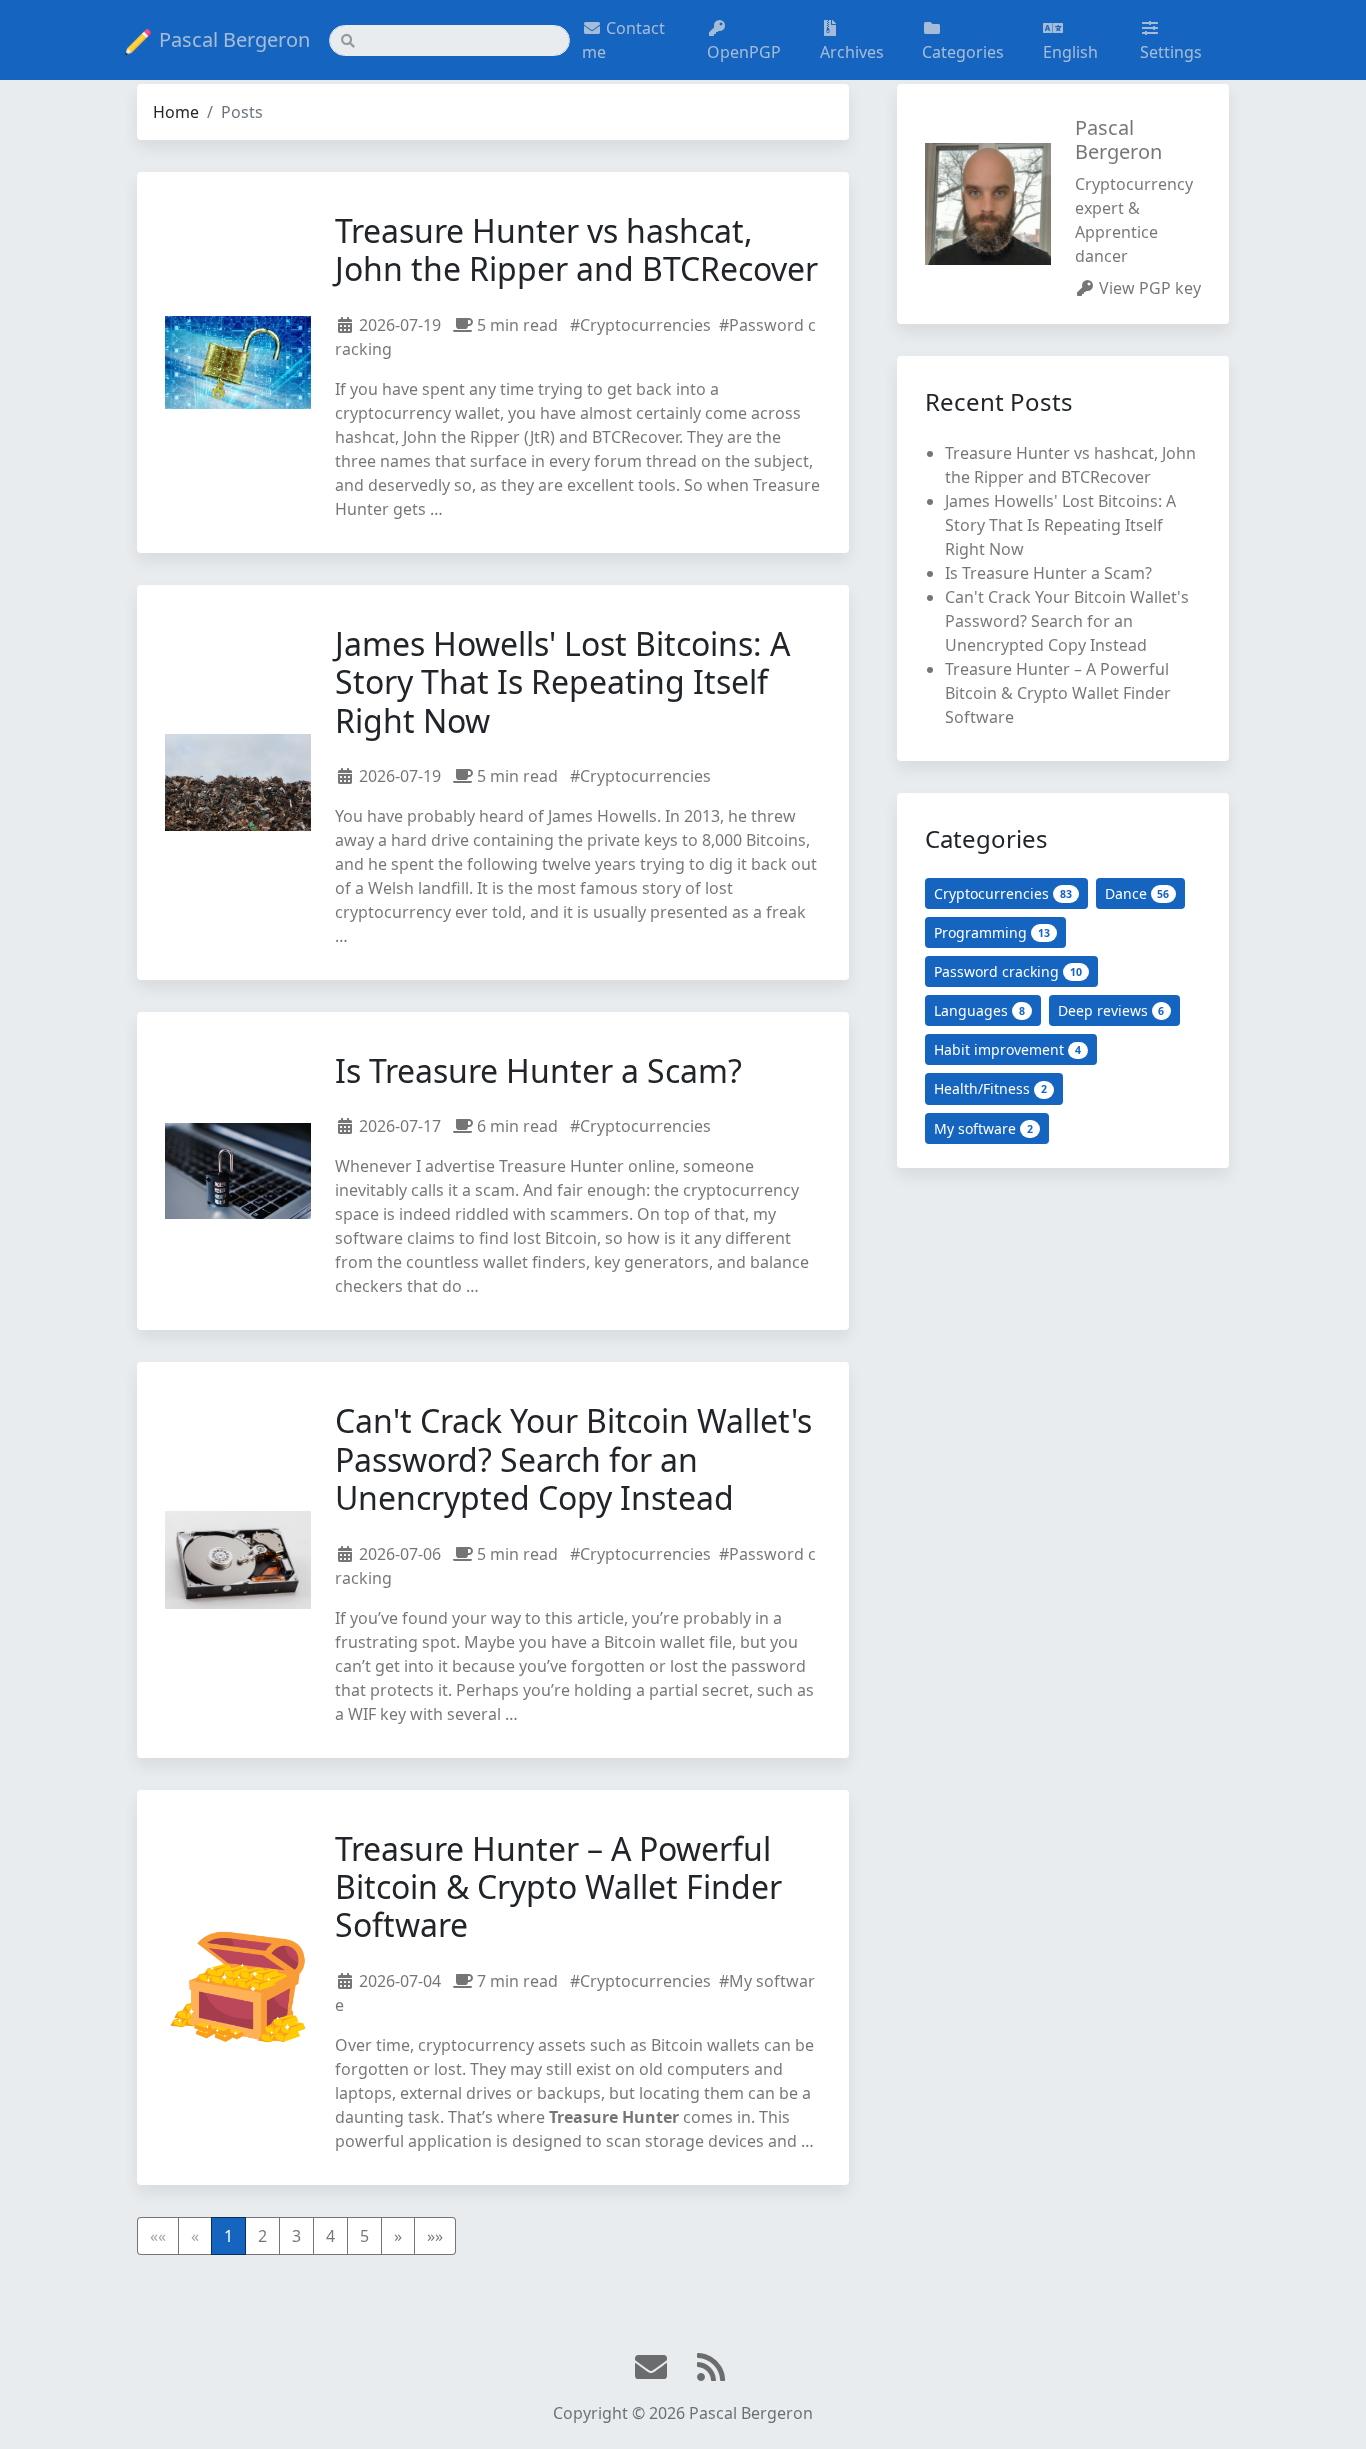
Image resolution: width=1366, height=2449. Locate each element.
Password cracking (1008, 971)
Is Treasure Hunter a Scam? (538, 1070)
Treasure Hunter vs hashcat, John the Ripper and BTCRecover (576, 249)
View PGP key (1150, 288)
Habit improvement (1007, 1049)
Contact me (623, 40)
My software (983, 1128)
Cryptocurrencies (1003, 893)
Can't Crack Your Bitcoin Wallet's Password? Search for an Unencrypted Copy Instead (573, 1459)
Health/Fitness (990, 1088)
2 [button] (262, 2236)
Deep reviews (1111, 1010)
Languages (979, 1010)
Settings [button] (1171, 52)
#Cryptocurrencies (640, 325)
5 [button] (364, 2236)
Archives (852, 52)
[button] (398, 2236)
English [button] (1070, 52)
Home (176, 112)
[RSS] (713, 2368)
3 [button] (296, 2236)
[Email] (653, 2368)
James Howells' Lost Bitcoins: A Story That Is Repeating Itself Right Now (562, 682)
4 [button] (330, 2236)
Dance (1137, 893)
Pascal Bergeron (234, 39)
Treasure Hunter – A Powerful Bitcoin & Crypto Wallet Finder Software (558, 1887)
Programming (992, 932)
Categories (963, 52)
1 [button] (228, 2236)
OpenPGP (744, 52)
